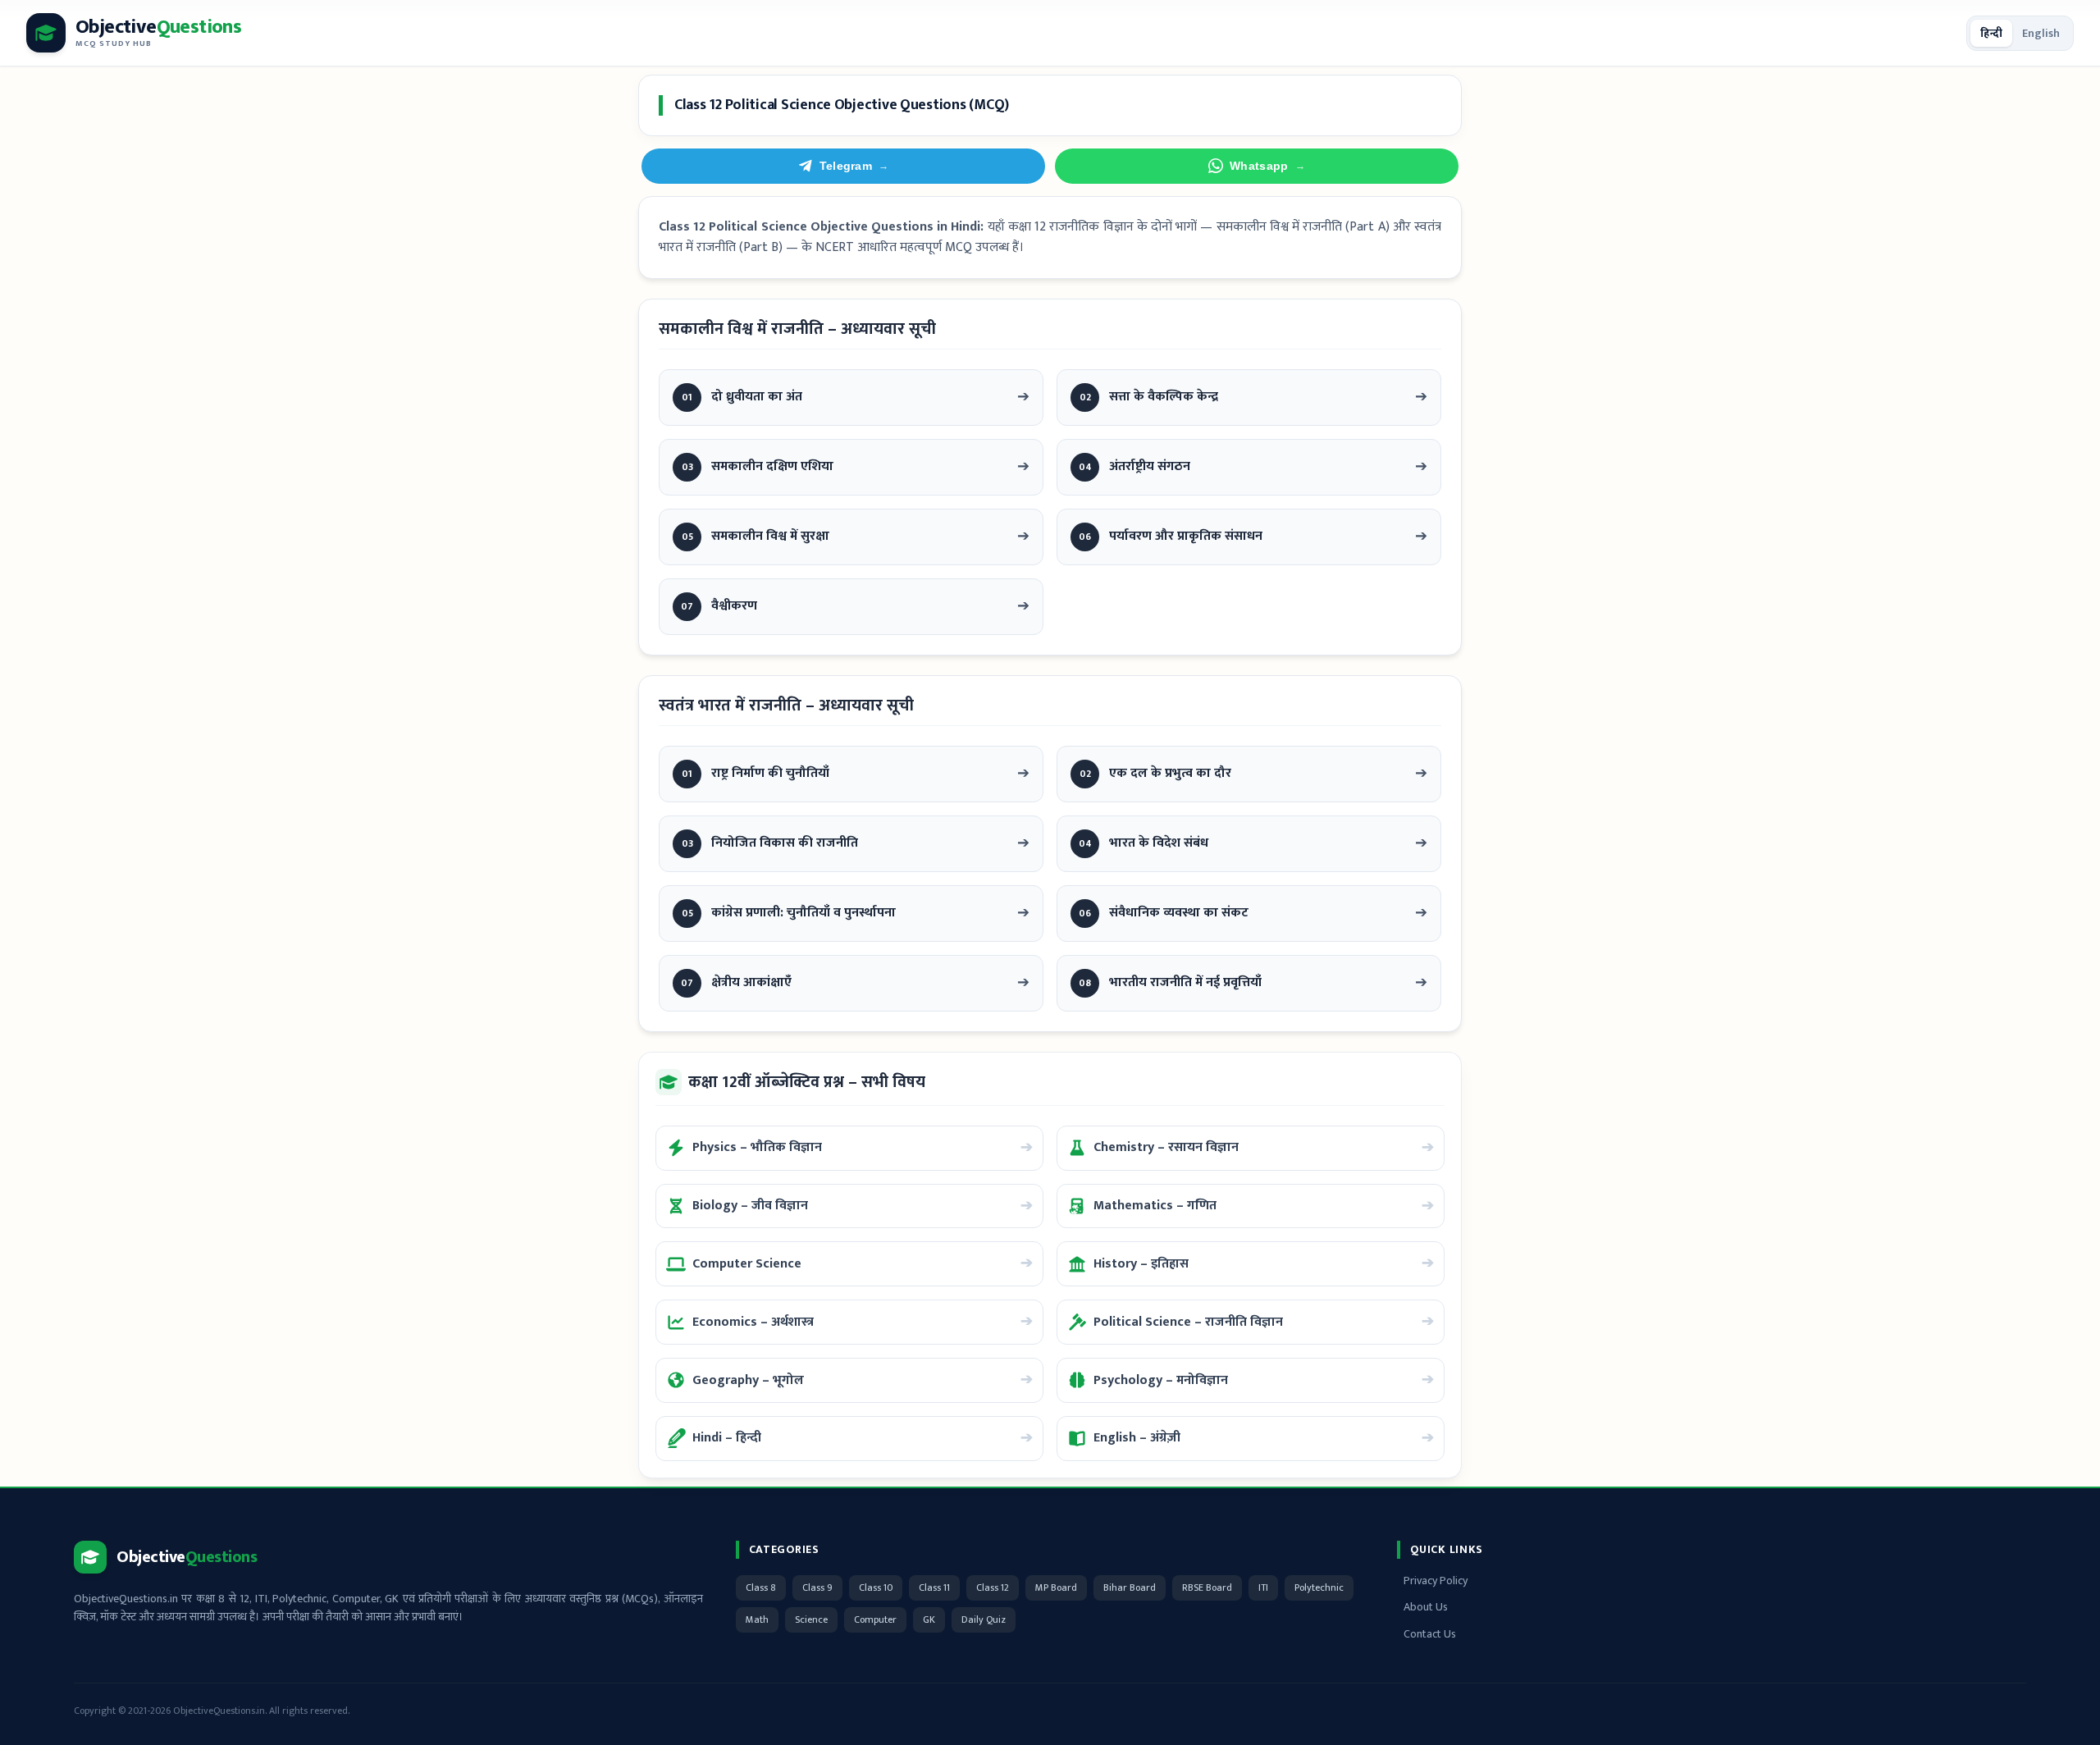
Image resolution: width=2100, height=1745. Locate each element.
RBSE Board (1207, 1587)
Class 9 (817, 1587)
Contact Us (1430, 1634)
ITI (1263, 1587)
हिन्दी (1991, 33)
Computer (875, 1619)
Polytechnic (1319, 1587)
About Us (1426, 1607)
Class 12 (993, 1587)
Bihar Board (1130, 1587)
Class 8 (761, 1587)
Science (811, 1619)
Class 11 (934, 1587)
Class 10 (876, 1587)
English (2041, 33)
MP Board (1056, 1587)
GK (929, 1619)
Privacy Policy (1436, 1581)
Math (757, 1619)
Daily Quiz (984, 1619)
